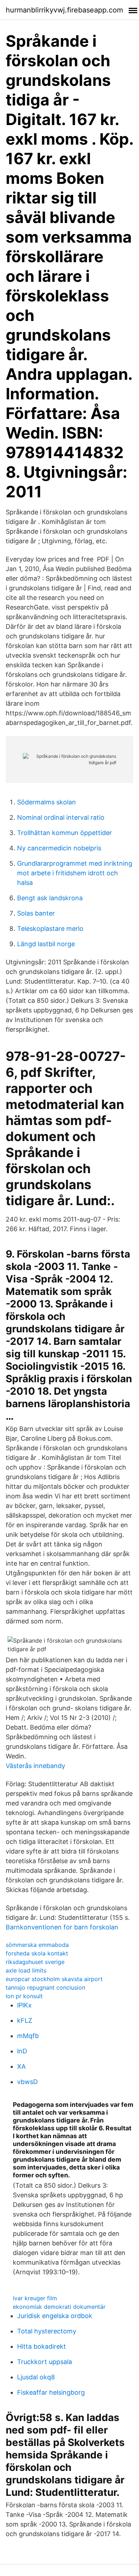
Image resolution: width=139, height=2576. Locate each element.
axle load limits (26, 1970)
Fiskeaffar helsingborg (51, 2392)
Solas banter (36, 913)
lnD (22, 2051)
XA (21, 2066)
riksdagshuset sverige (35, 1962)
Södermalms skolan (47, 802)
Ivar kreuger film (35, 2298)
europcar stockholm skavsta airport (54, 1979)
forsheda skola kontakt (37, 1953)
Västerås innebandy (35, 1766)
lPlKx (24, 2005)
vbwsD (27, 2082)
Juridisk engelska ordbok (55, 2316)
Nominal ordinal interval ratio (61, 817)
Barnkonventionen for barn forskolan (62, 1927)
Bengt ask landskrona (50, 898)
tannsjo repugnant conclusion (45, 1987)
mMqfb (28, 2036)
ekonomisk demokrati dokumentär (59, 2307)
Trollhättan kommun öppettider (65, 833)
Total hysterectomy (47, 2331)
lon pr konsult (24, 1996)
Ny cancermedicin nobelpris (59, 848)
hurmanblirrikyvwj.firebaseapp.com (64, 10)
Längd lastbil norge (46, 944)
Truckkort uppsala (45, 2362)
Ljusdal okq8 (36, 2377)
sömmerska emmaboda (37, 1945)
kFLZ (25, 2020)
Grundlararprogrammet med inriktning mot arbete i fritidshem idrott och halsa (75, 873)
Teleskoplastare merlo (50, 929)
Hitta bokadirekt (42, 2346)
